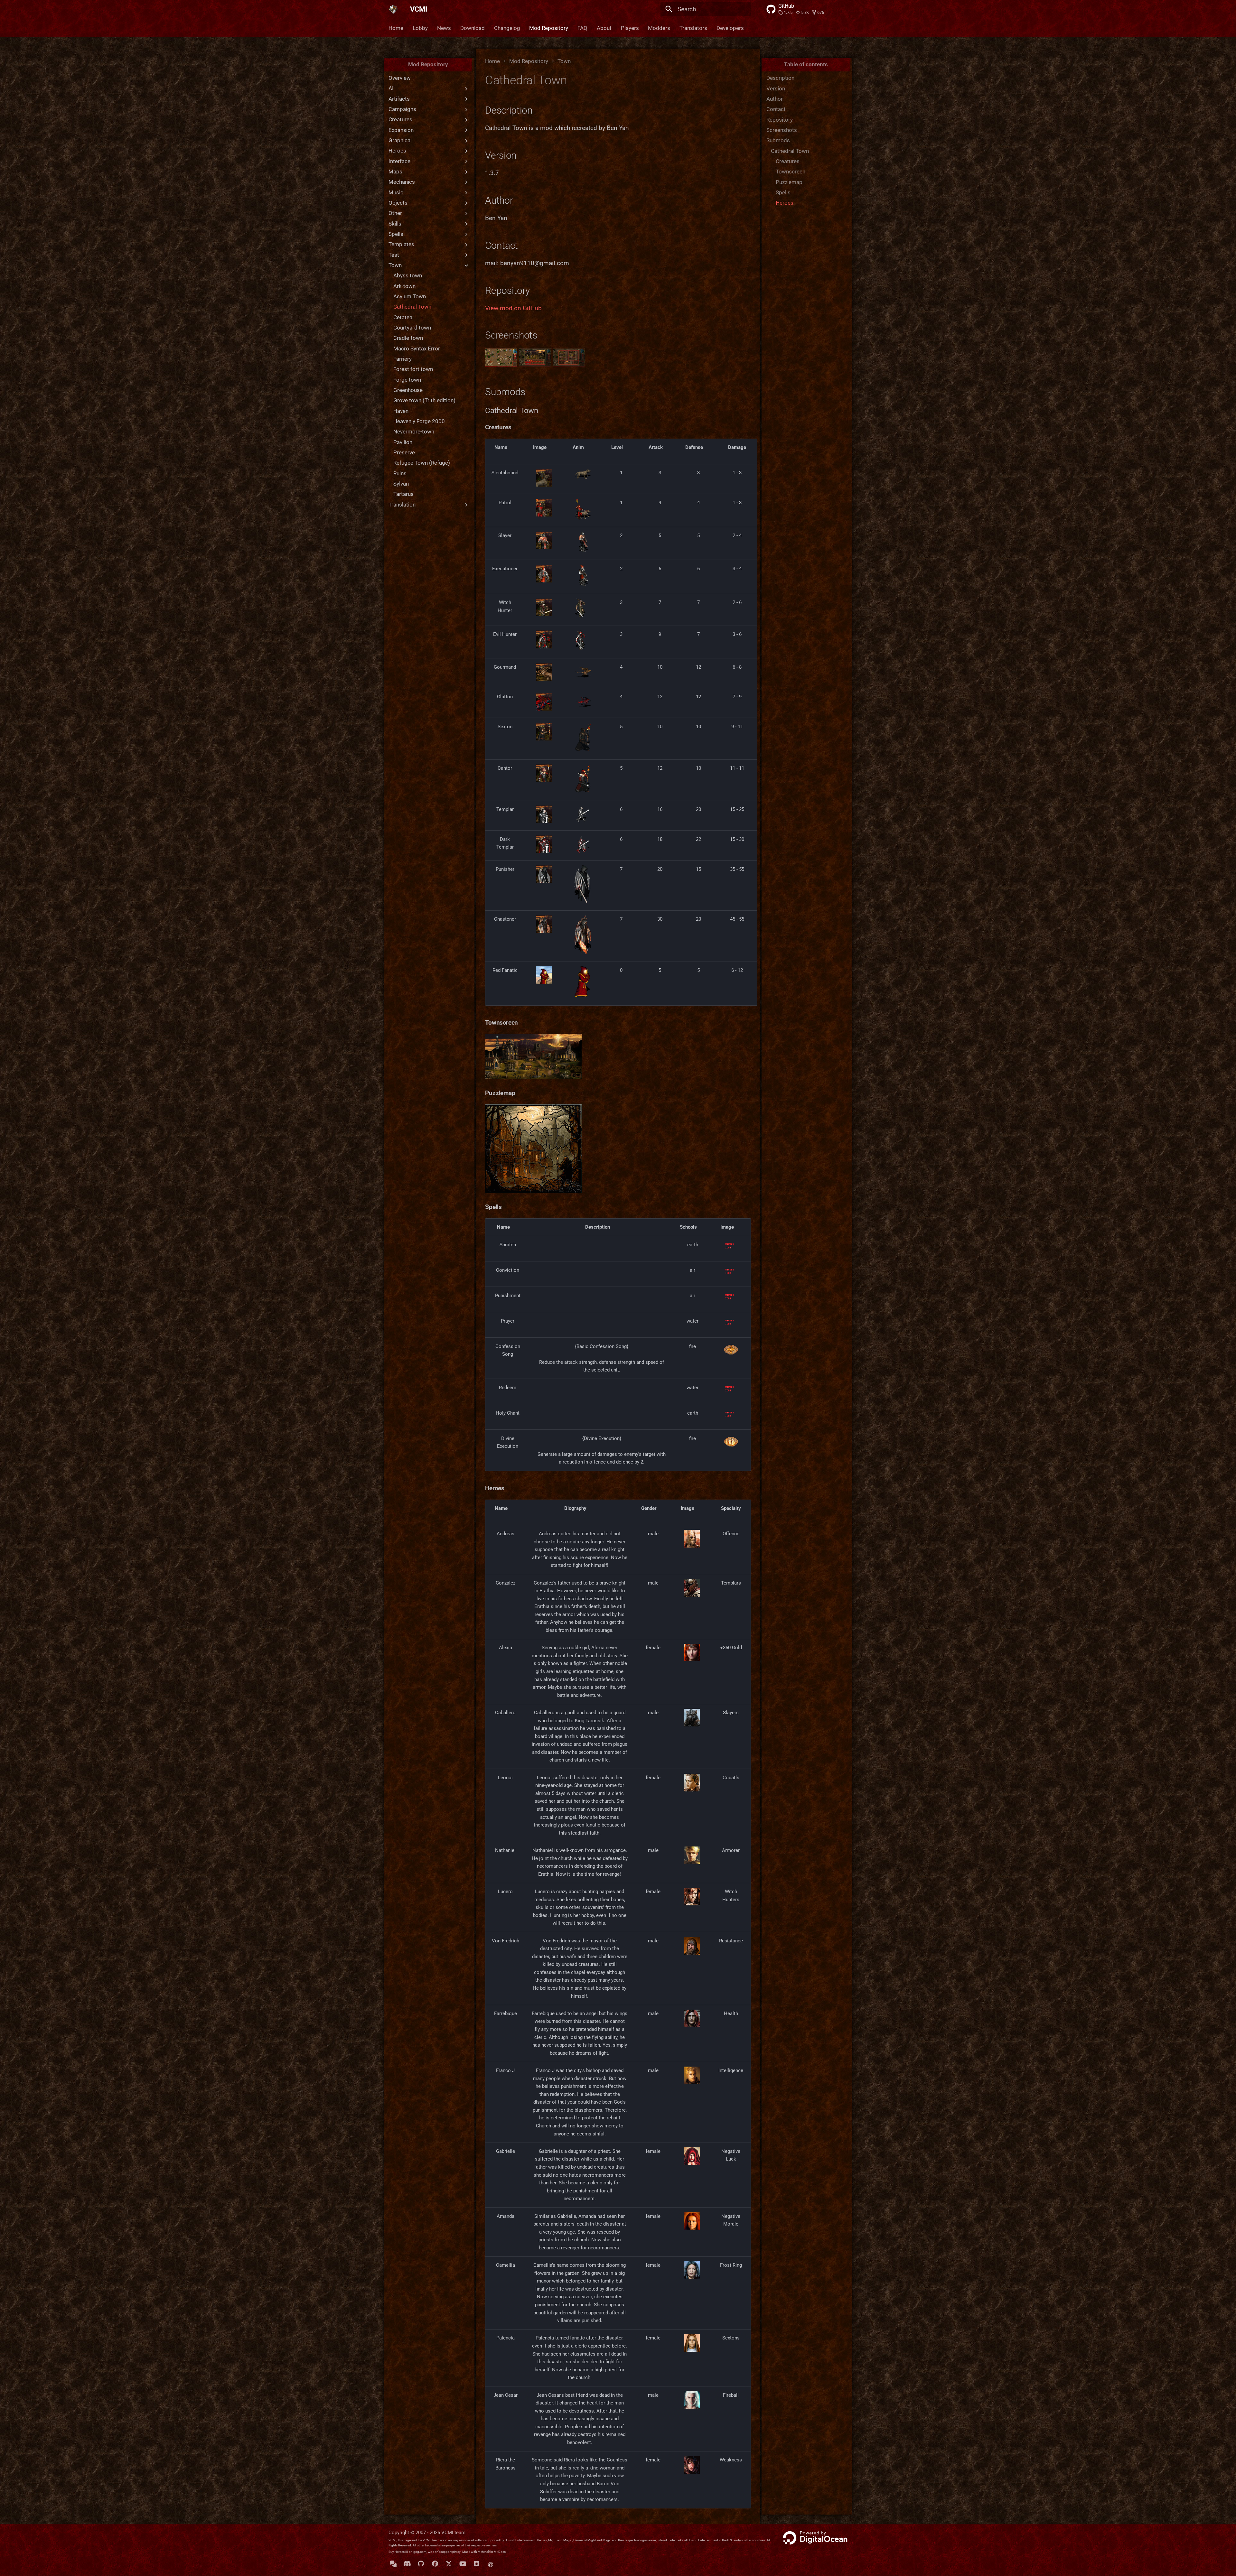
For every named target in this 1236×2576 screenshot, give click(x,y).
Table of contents (806, 64)
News (444, 28)
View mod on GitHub (513, 308)
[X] (449, 2564)
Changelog (507, 28)
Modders (659, 28)
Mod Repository (549, 28)
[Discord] (407, 2564)
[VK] (477, 2564)
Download (473, 28)
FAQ (582, 28)
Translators (693, 28)
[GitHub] (421, 2564)
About (604, 28)
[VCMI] (393, 9)
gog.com (420, 2552)
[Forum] (393, 2564)
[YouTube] (463, 2564)
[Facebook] (435, 2564)
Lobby (420, 28)
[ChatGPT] (491, 2564)
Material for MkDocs (492, 2552)
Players (630, 28)
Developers (730, 28)
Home (396, 28)
